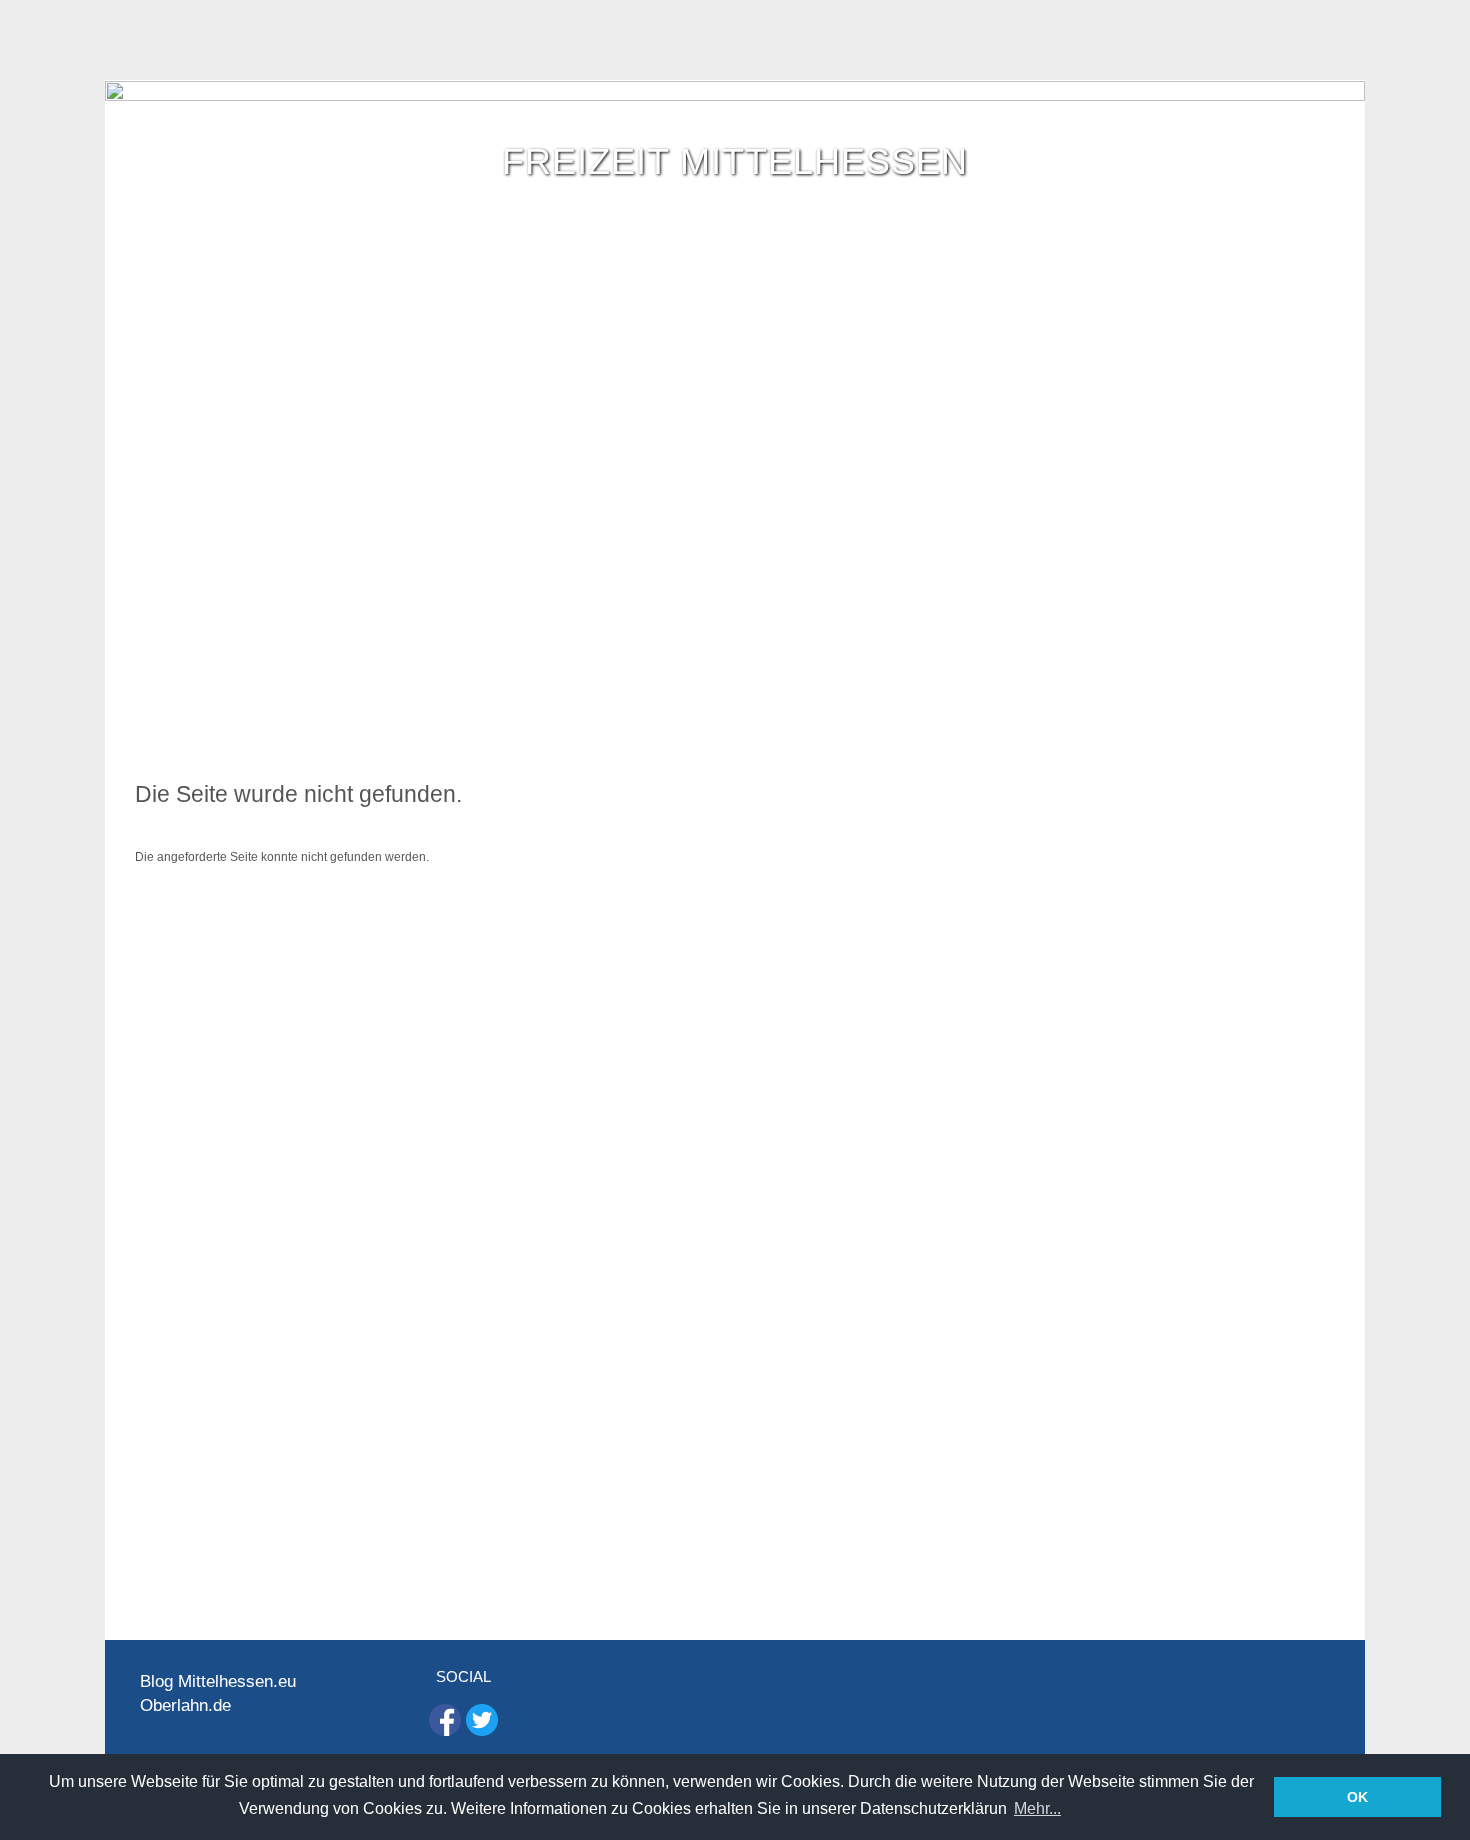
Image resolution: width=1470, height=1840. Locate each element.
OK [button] (1357, 1797)
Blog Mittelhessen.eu (218, 1681)
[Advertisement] (735, 611)
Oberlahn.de (185, 1705)
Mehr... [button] (1037, 1808)
